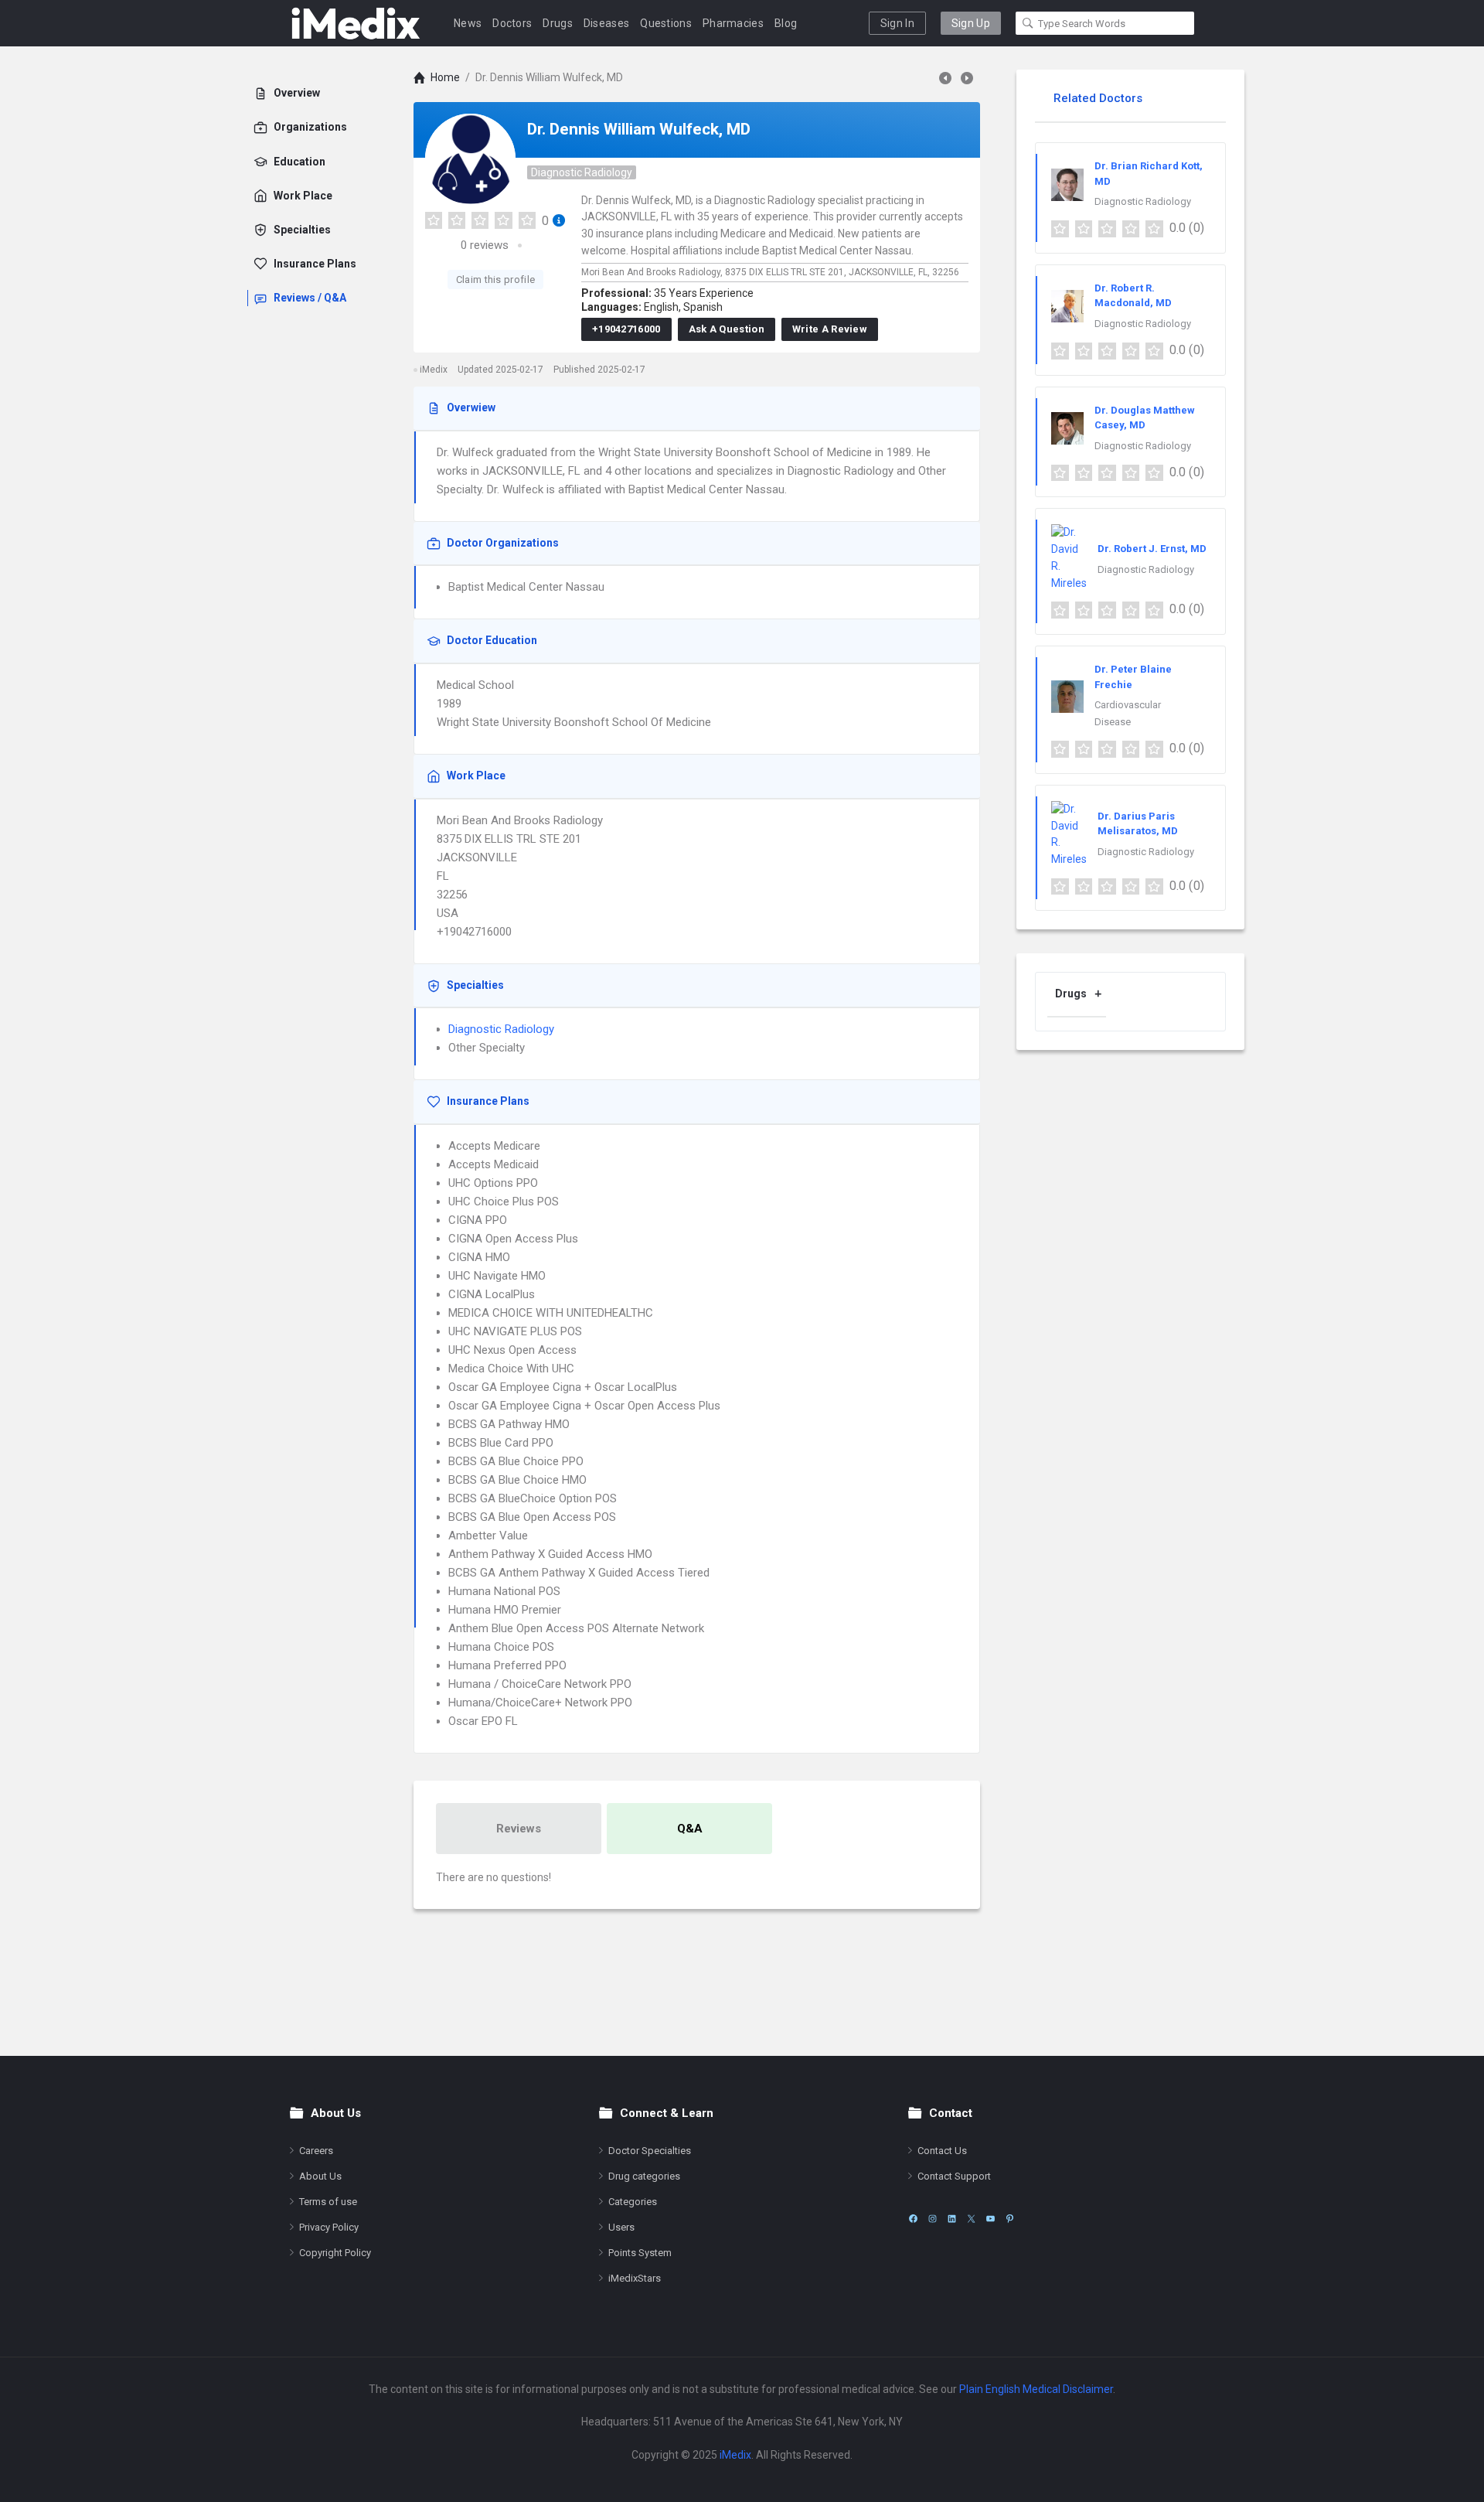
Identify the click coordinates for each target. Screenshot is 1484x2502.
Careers (316, 2151)
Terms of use (328, 2202)
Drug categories (644, 2176)
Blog (786, 23)
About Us (320, 2176)
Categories (633, 2202)
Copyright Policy (335, 2253)
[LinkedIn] (952, 2219)
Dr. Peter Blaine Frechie (1133, 677)
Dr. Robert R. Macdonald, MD (1133, 296)
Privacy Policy (329, 2227)
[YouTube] (990, 2219)
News (468, 23)
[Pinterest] (1010, 2219)
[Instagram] (933, 2219)
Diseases (606, 23)
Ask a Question (727, 329)
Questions (666, 23)
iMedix (735, 2455)
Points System (640, 2253)
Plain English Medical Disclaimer (1036, 2389)
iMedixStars (635, 2278)
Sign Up (971, 23)
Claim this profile (495, 280)
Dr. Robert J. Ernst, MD (1152, 549)
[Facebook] (913, 2219)
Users (621, 2227)
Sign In (897, 23)
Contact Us (942, 2151)
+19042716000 (626, 329)
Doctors (512, 23)
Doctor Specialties (650, 2151)
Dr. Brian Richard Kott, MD (1149, 174)
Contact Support (954, 2176)
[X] (971, 2219)
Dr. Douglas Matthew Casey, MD (1145, 418)
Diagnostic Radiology (582, 172)
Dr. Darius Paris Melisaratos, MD (1138, 824)
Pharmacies (733, 23)
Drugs (558, 23)
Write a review (830, 329)
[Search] (1028, 23)
